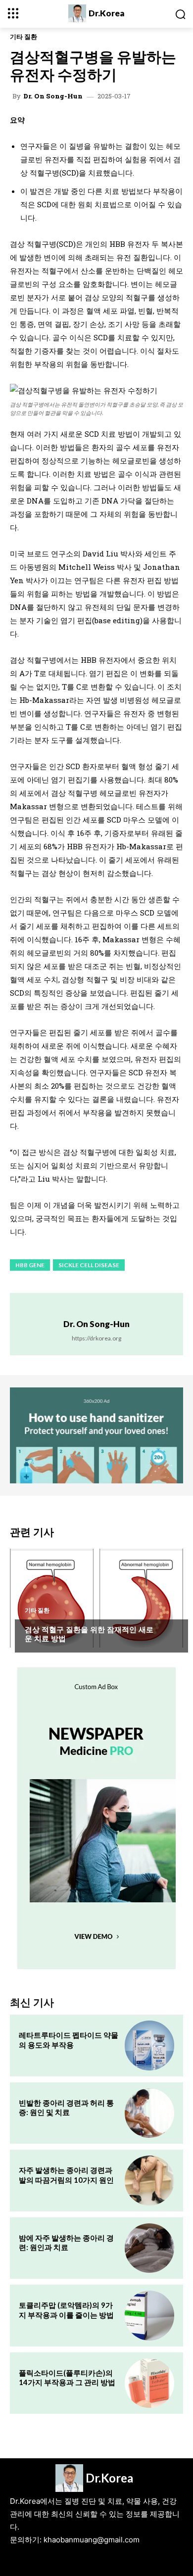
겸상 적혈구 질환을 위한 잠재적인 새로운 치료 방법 (89, 1634)
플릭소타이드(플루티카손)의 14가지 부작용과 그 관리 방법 (67, 2378)
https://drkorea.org (96, 1338)
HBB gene (30, 1265)
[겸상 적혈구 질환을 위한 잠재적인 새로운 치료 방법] (96, 1598)
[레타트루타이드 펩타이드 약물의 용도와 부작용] (149, 2045)
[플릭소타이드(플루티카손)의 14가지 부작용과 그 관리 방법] (149, 2383)
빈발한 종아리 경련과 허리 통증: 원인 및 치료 (66, 2108)
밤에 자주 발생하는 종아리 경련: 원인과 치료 (66, 2243)
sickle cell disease (89, 1265)
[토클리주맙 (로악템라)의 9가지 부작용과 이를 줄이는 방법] (149, 2315)
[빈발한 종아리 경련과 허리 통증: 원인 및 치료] (149, 2113)
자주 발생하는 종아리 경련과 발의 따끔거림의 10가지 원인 (66, 2175)
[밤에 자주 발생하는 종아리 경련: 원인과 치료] (149, 2248)
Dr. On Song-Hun (53, 96)
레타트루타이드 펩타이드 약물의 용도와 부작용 (69, 2040)
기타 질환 (24, 37)
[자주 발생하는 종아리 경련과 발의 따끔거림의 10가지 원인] (149, 2180)
